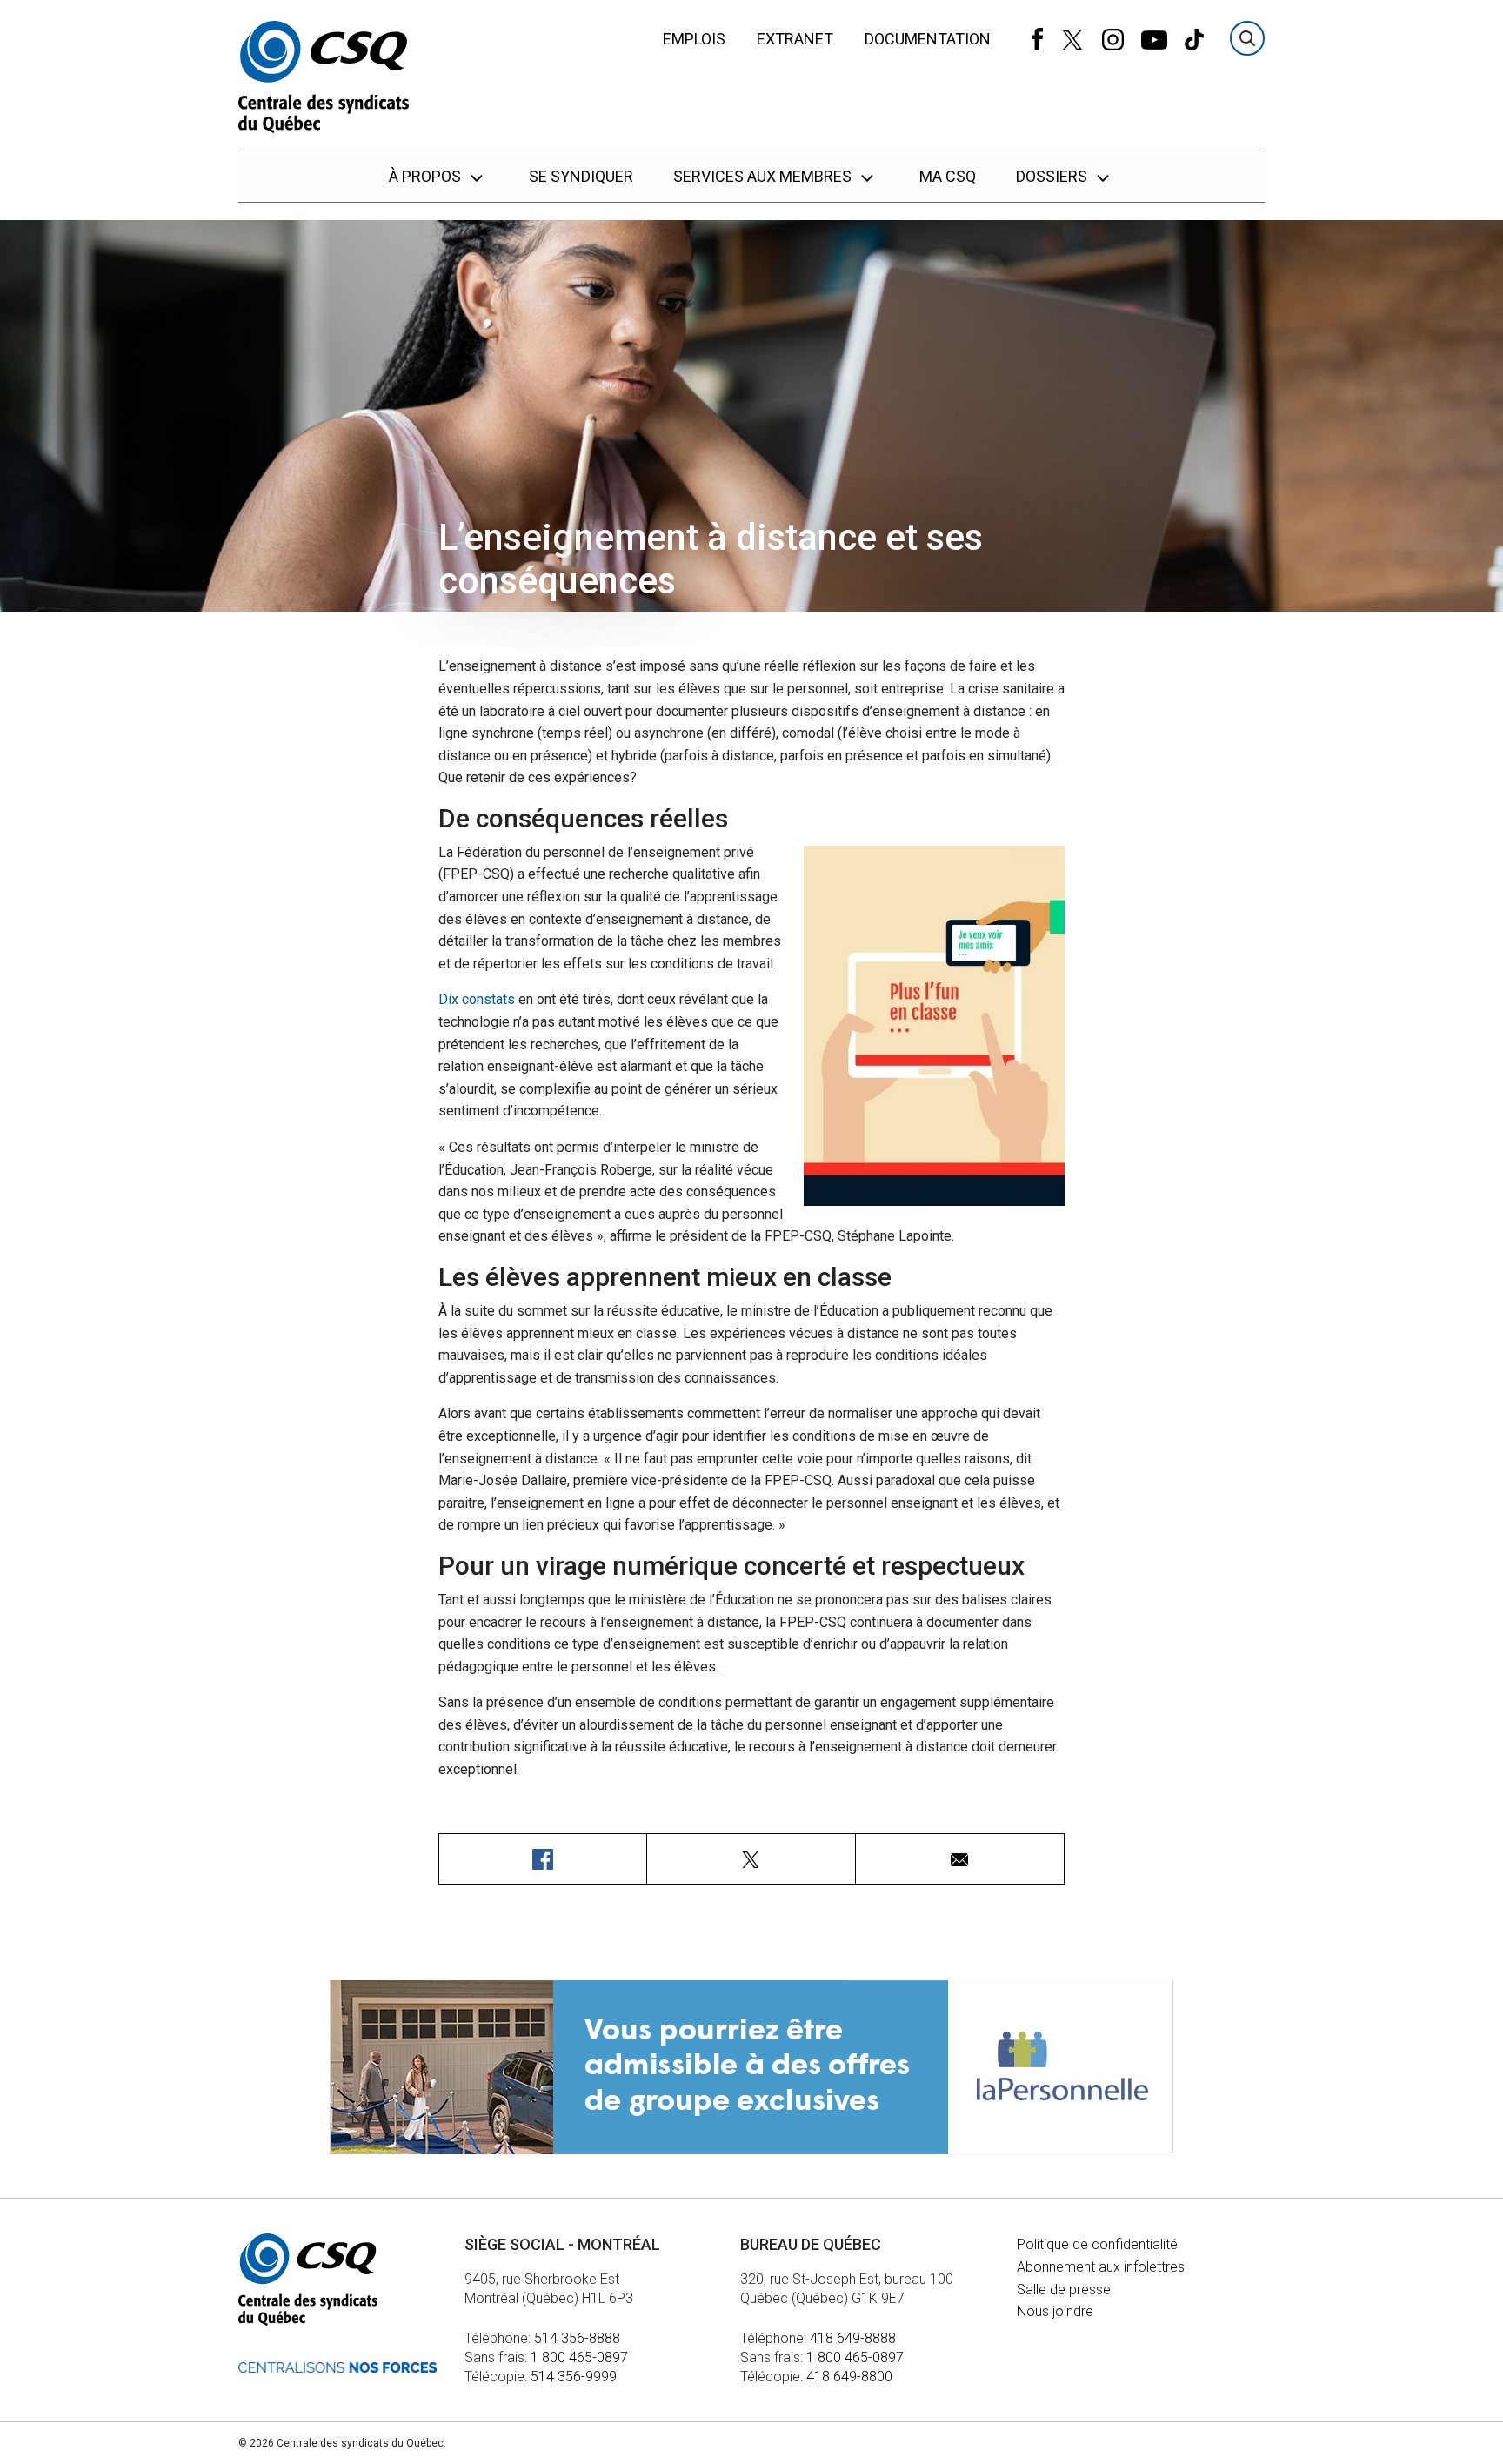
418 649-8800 (849, 2377)
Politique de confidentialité (1097, 2244)
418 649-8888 (853, 2338)
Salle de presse (1064, 2290)
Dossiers (1053, 176)
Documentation (928, 39)
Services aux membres (764, 176)
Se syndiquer (581, 176)
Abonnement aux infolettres (1101, 2267)
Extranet (795, 39)
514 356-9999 (574, 2377)
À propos (427, 176)
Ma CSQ (948, 176)
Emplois (694, 39)
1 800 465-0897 (579, 2357)
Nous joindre (1055, 2311)
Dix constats (477, 999)
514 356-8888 (577, 2338)
